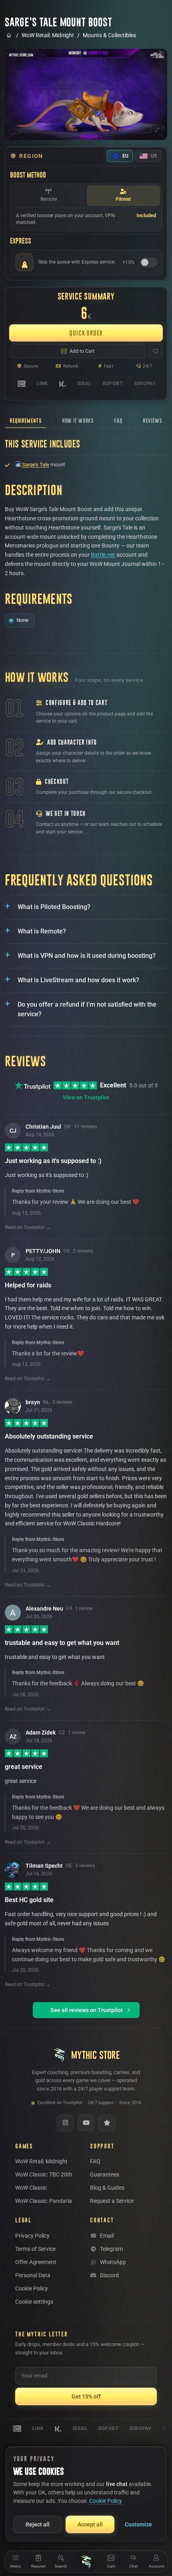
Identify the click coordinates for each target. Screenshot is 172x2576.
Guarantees (105, 2174)
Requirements (25, 421)
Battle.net (103, 555)
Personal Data (33, 2275)
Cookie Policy (32, 2288)
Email (107, 2236)
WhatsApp (113, 2262)
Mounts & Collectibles (109, 35)
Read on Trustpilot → (28, 1227)
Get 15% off (86, 2396)
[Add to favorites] (156, 351)
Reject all (38, 2524)
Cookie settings (34, 2302)
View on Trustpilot (86, 1097)
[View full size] (157, 130)
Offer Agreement (36, 2262)
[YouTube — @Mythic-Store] (86, 2123)
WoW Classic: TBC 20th (44, 2174)
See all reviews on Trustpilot (87, 2010)
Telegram (111, 2249)
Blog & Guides (107, 2188)
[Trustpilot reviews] (107, 2123)
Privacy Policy (32, 2236)
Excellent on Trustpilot (60, 2103)
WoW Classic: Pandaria (44, 2201)
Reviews (152, 421)
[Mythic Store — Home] (9, 35)
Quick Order (86, 333)
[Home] (86, 2562)
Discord (109, 2275)
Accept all (90, 2524)
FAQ (118, 421)
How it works (78, 421)
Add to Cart (82, 351)
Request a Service (112, 2201)
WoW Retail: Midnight (48, 35)
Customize (138, 2524)
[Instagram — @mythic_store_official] (65, 2123)
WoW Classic (31, 2188)
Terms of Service (35, 2249)
